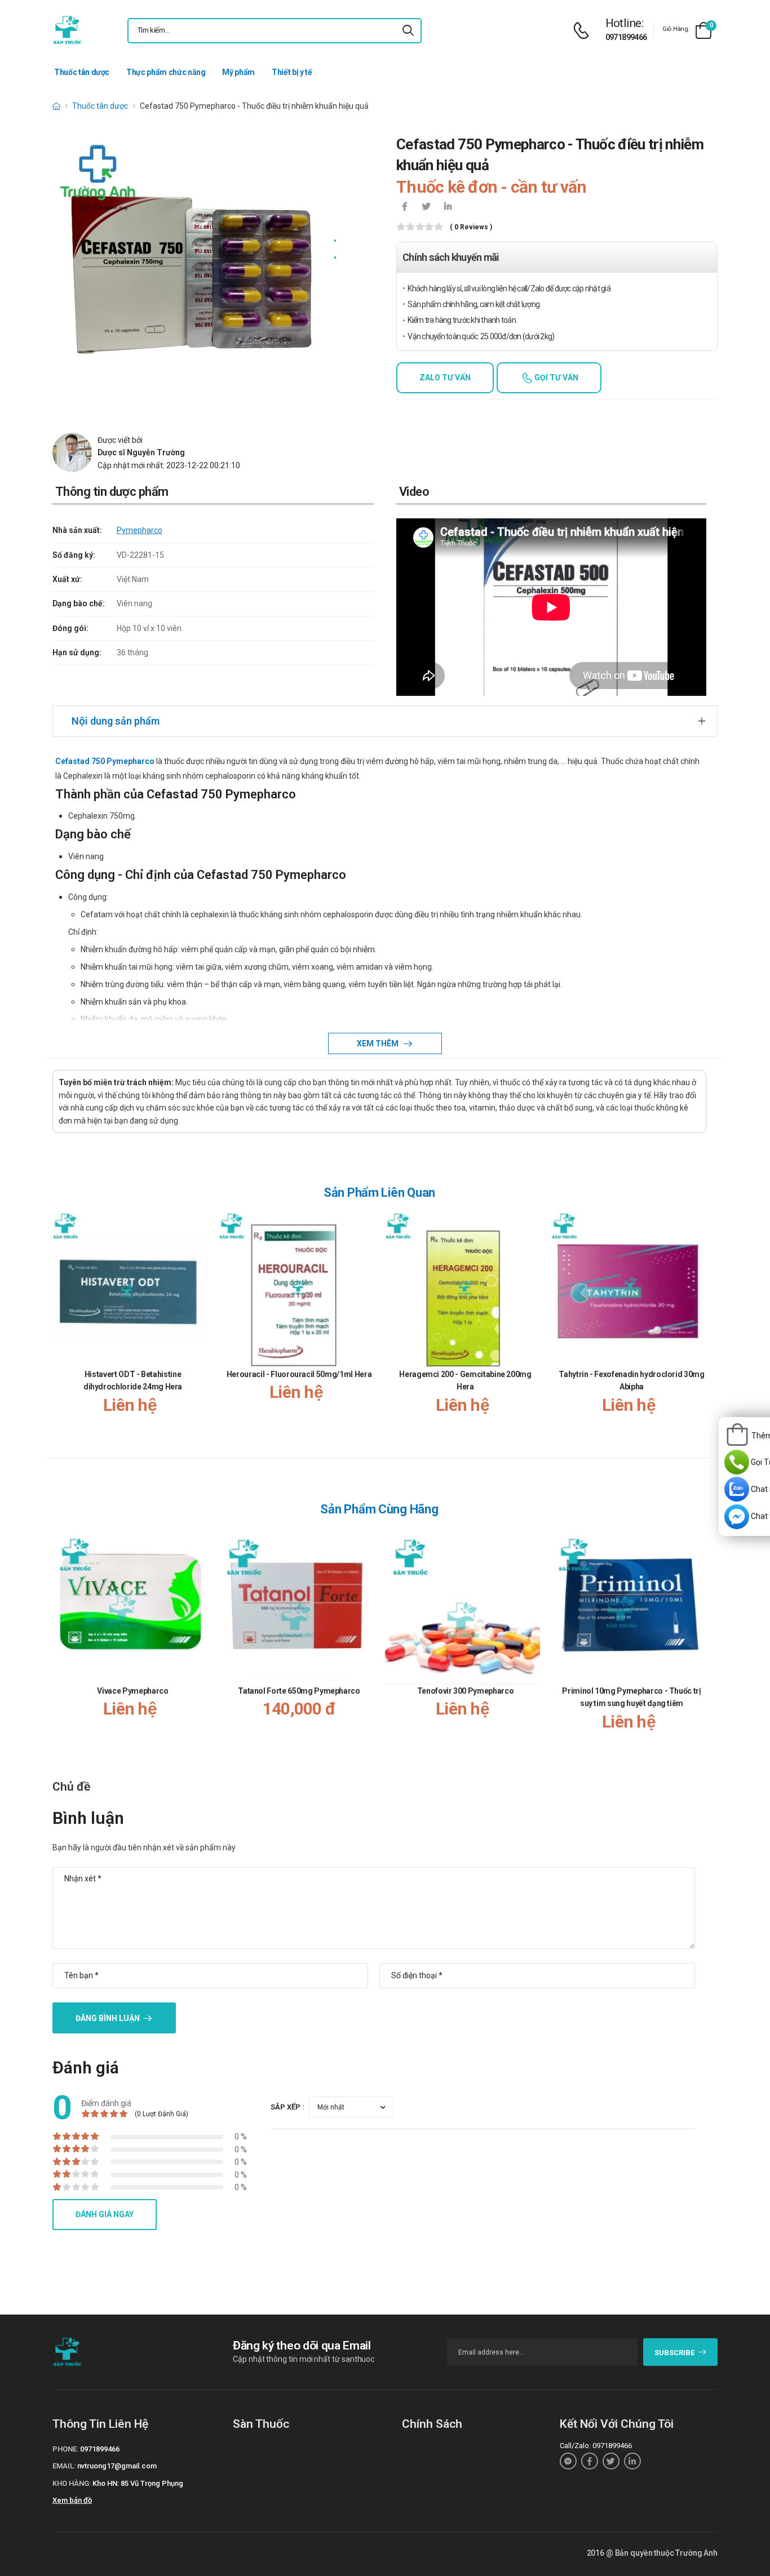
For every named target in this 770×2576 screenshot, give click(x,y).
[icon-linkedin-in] (448, 207)
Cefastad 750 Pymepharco (105, 761)
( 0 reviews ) (471, 227)
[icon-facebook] (405, 207)
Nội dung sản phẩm (116, 721)
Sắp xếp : (287, 2107)
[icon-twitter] (426, 207)
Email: (64, 2466)
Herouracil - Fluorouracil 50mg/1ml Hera (299, 1374)
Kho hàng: (72, 2483)
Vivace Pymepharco (132, 1691)
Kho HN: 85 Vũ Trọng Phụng (138, 2483)
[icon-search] (408, 31)
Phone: (65, 2449)
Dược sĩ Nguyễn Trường (141, 452)
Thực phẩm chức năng (166, 72)
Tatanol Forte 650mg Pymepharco (299, 1691)
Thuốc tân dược (82, 72)
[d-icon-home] (56, 106)
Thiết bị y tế (292, 72)
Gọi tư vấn (556, 377)
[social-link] (568, 2461)
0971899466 (626, 37)
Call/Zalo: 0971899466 (596, 2446)
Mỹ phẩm (238, 72)
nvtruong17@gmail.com (117, 2466)
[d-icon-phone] (584, 31)
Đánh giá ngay (105, 2214)
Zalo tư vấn (445, 377)
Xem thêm (379, 1043)
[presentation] (700, 1325)
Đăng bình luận (108, 2018)
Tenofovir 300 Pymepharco (466, 1691)
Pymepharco (140, 530)
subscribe (674, 2353)
